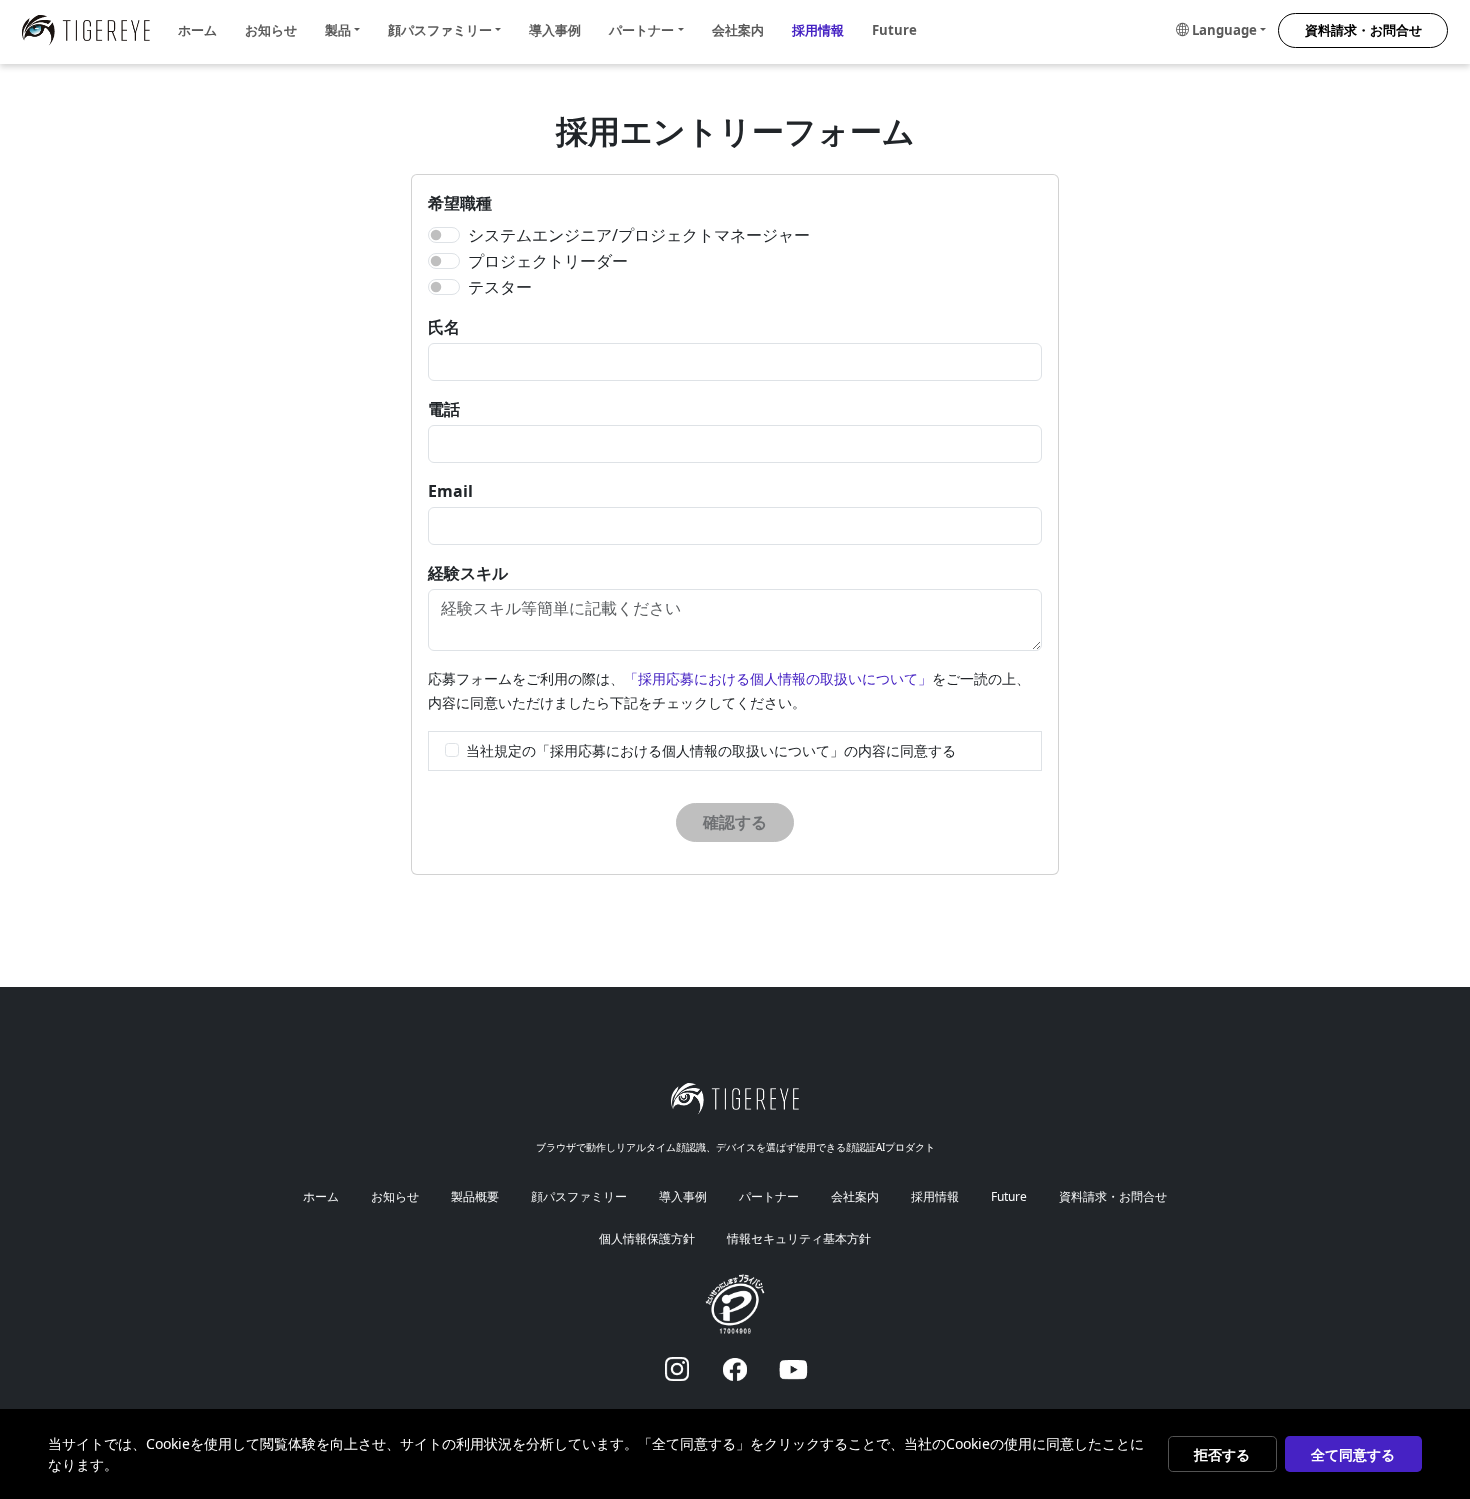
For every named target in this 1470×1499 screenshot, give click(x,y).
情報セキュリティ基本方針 (799, 1238)
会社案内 (738, 30)
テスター (500, 287)
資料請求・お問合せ (1363, 30)
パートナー (769, 1196)
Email (450, 491)
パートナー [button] (641, 30)
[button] (1221, 31)
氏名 (444, 327)
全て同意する (1353, 1454)
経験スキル (468, 573)
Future (894, 30)
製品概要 (475, 1196)
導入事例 (555, 30)
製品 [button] (338, 30)
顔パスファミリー (579, 1196)
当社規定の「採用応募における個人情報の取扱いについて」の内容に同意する (711, 750)
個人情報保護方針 (647, 1238)
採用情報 (818, 30)
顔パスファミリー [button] (440, 30)
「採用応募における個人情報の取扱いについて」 (778, 678)
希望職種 (460, 203)
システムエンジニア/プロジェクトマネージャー (639, 235)
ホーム (197, 30)
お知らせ (271, 30)
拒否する (1222, 1454)
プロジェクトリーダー (548, 261)
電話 (444, 409)
